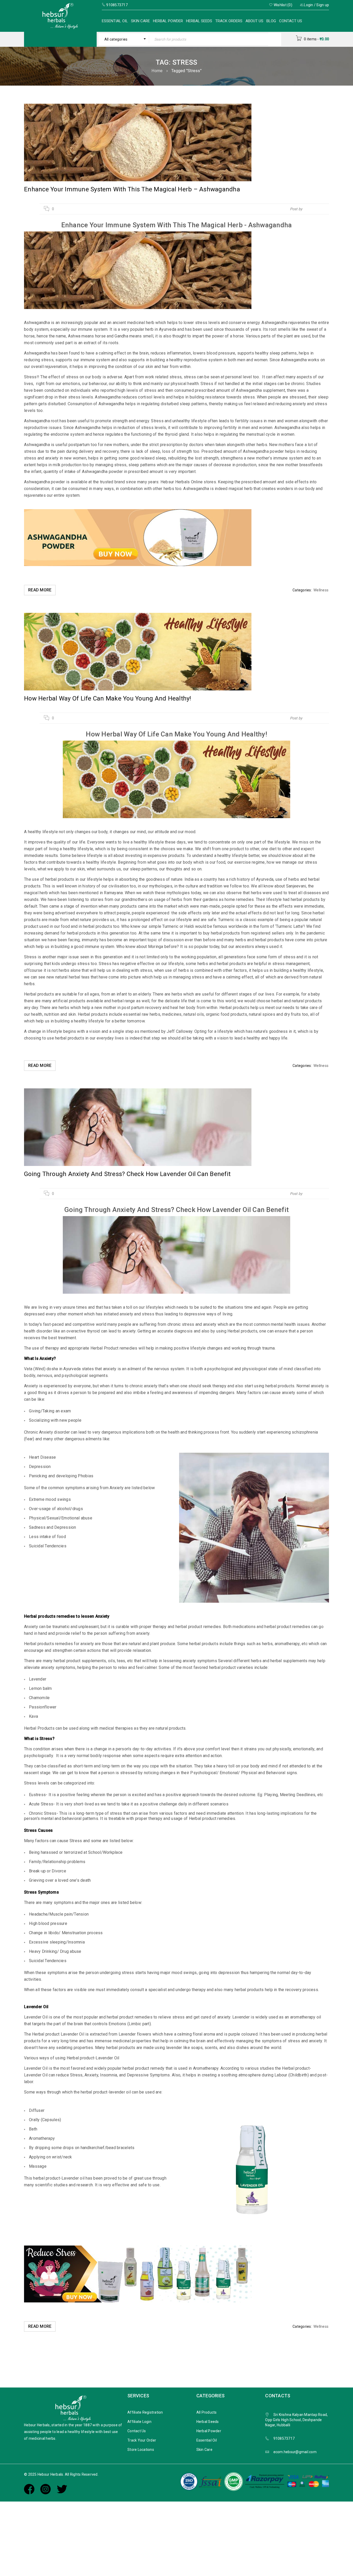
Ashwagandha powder (45, 482)
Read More (40, 590)
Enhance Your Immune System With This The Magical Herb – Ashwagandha (132, 189)
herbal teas (79, 977)
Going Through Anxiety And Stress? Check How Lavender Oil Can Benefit (127, 1174)
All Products (207, 2412)
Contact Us (291, 21)
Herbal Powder (168, 21)
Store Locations (141, 2450)
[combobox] (124, 39)
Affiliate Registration (145, 2412)
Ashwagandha (274, 323)
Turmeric (226, 920)
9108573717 (284, 2438)
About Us (254, 21)
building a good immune (77, 947)
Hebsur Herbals (316, 209)
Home (157, 71)
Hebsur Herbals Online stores (188, 482)
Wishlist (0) (283, 5)
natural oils (194, 1014)
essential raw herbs (142, 1014)
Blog (271, 21)
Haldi (189, 926)
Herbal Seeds (199, 21)
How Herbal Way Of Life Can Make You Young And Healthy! (108, 698)
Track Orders (229, 21)
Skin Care (140, 21)
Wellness (321, 590)
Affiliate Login (139, 2422)
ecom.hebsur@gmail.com (295, 2452)
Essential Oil (115, 21)
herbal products (60, 879)
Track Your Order (142, 2440)
